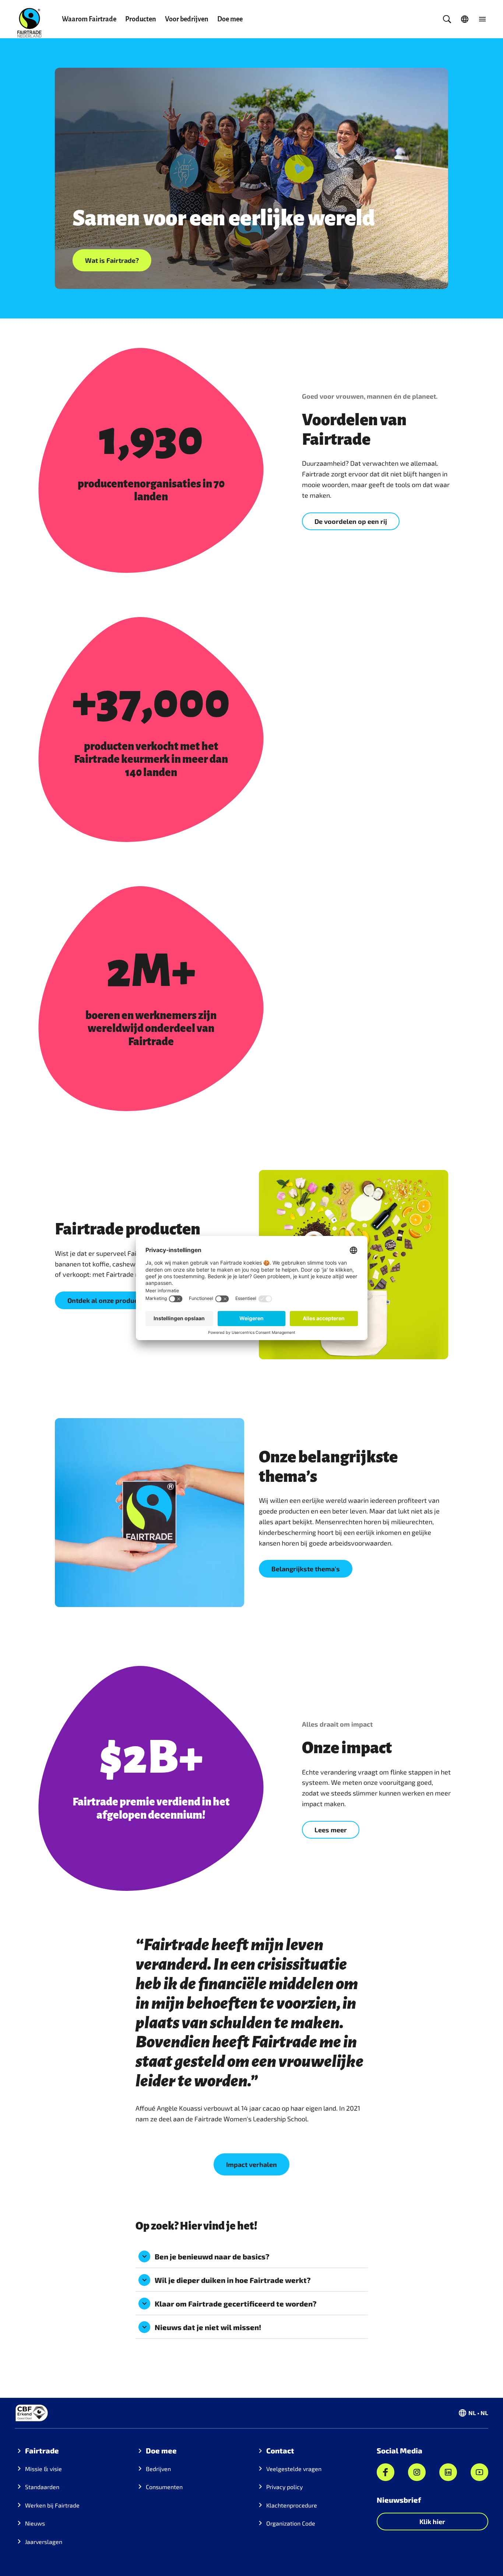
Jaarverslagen (44, 2542)
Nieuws (35, 2523)
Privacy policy (284, 2487)
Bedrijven (158, 2469)
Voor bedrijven (187, 19)
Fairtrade (42, 2450)
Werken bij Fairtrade (52, 2505)
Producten (141, 19)
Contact (280, 2450)
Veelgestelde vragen (294, 2469)
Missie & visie (43, 2469)
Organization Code (291, 2523)
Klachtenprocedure (292, 2505)
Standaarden (42, 2487)
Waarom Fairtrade (89, 19)
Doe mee (230, 19)
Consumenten (164, 2487)
